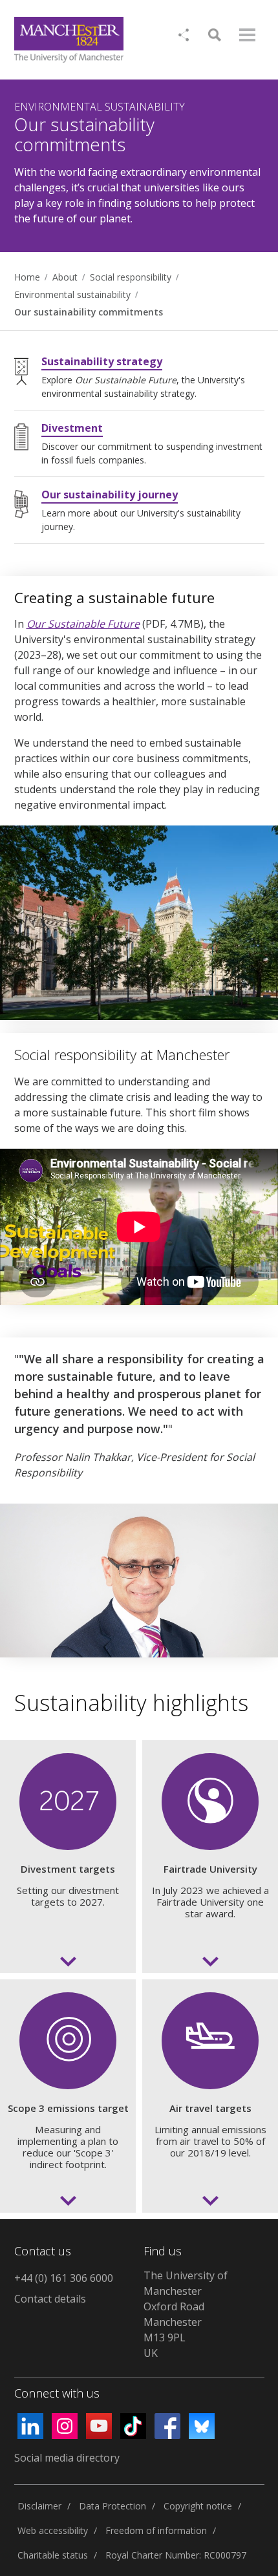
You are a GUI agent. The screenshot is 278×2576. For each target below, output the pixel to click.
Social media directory (67, 2458)
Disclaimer (39, 2506)
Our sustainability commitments (89, 312)
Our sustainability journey (110, 495)
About (65, 277)
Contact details (50, 2299)
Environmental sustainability (72, 294)
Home (27, 277)
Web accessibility (53, 2530)
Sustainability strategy (102, 361)
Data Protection (112, 2506)
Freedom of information (156, 2530)
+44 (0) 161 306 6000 (64, 2278)
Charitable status (53, 2555)
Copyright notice (198, 2506)
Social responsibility (131, 277)
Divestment (72, 428)
